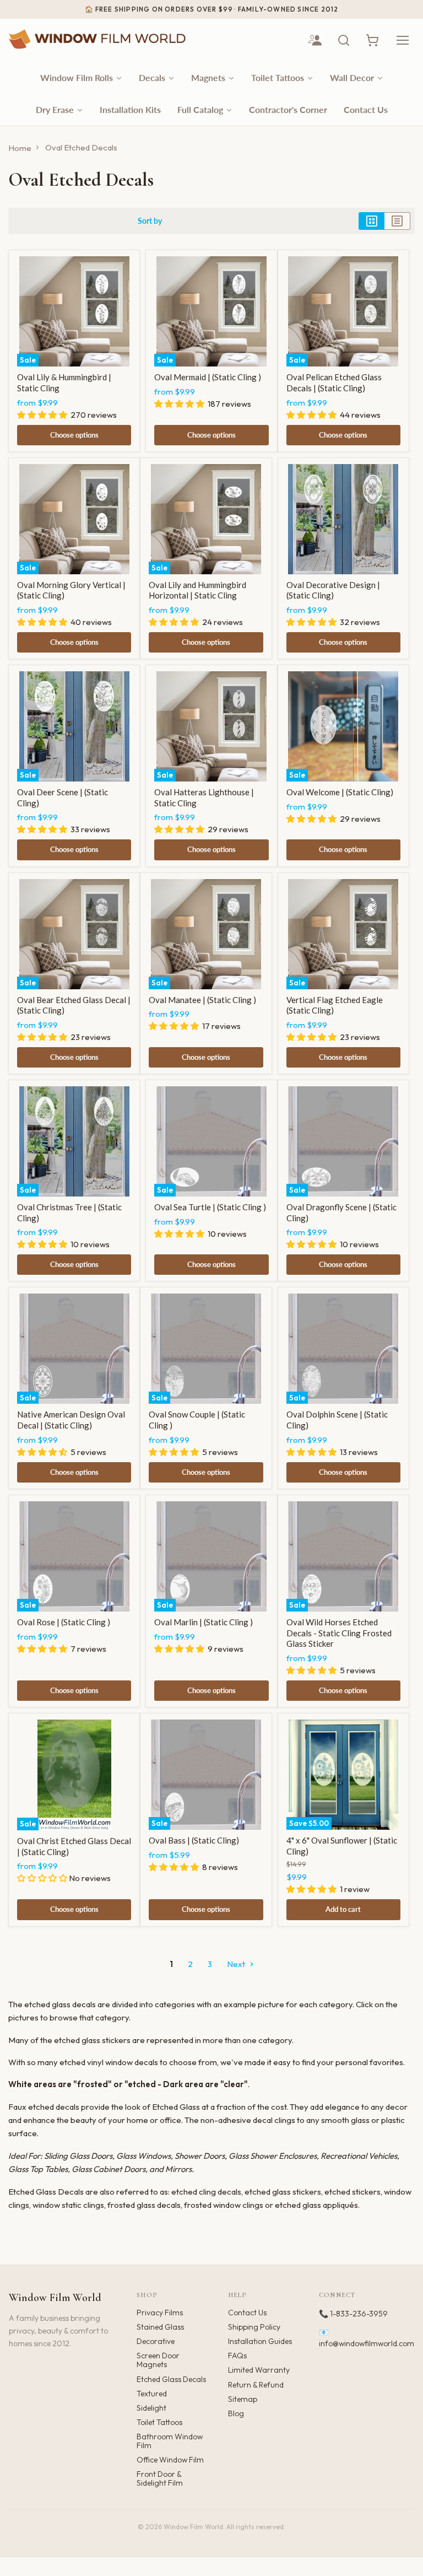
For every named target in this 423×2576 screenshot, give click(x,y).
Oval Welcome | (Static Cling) (340, 792)
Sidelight (151, 2408)
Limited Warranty (259, 2370)
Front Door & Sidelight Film (160, 2478)
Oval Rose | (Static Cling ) (64, 1622)
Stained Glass (160, 2327)
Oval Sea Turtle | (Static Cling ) (210, 1207)
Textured (152, 2394)
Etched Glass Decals (171, 2379)
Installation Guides (260, 2341)
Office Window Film (170, 2460)
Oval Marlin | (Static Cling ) (204, 1622)
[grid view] (372, 221)
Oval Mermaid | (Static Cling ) (208, 377)
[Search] (344, 40)
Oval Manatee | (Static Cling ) (202, 1000)
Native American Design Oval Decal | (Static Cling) (71, 1420)
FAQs (237, 2356)
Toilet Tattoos (159, 2422)
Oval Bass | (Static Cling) (194, 1840)
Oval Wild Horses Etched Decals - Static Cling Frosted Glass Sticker (339, 1633)
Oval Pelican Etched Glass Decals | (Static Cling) (334, 382)
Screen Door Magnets (158, 2360)
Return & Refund (256, 2385)
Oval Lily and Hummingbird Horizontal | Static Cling (197, 590)
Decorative (156, 2341)
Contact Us (247, 2313)
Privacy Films (160, 2313)
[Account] (315, 40)
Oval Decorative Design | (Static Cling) (333, 590)
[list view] (397, 221)
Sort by (150, 221)
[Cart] (372, 40)
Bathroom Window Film (170, 2441)
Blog (236, 2413)
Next (237, 1964)
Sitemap (243, 2399)
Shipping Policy (254, 2327)
